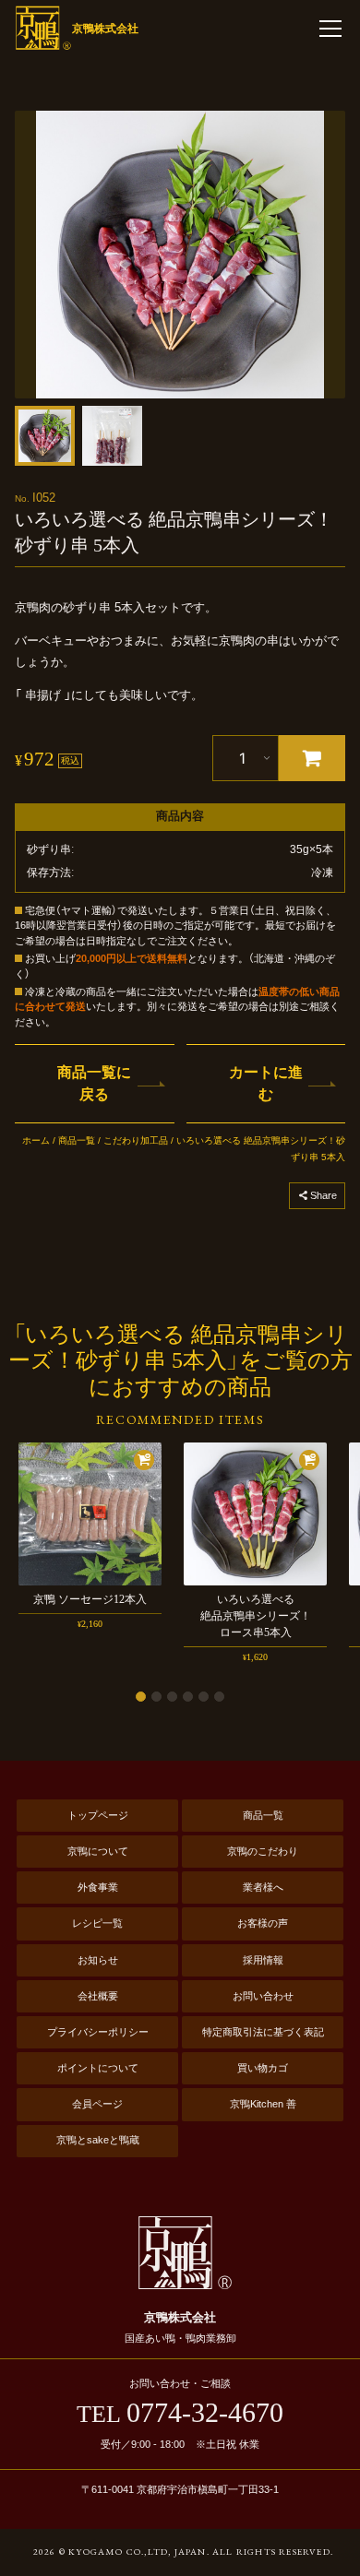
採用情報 (263, 1960)
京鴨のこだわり (263, 1851)
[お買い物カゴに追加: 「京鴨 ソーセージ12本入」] (144, 1460)
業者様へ (263, 1887)
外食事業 (98, 1887)
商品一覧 (77, 1140)
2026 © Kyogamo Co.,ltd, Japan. (121, 2552)
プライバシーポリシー (98, 2032)
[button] (45, 436)
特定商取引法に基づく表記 (263, 2032)
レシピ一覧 (97, 1923)
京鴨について (98, 1851)
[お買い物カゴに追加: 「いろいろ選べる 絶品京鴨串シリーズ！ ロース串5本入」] (309, 1460)
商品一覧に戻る (94, 1083)
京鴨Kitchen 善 (263, 2104)
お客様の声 (263, 1923)
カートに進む (266, 1083)
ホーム (36, 1140)
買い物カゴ (263, 2068)
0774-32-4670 (180, 2413)
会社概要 (98, 1996)
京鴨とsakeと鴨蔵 (98, 2140)
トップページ (98, 1815)
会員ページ (97, 2104)
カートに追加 (312, 758)
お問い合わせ (263, 1996)
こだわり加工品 (136, 1140)
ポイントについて (98, 2068)
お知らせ (98, 1960)
